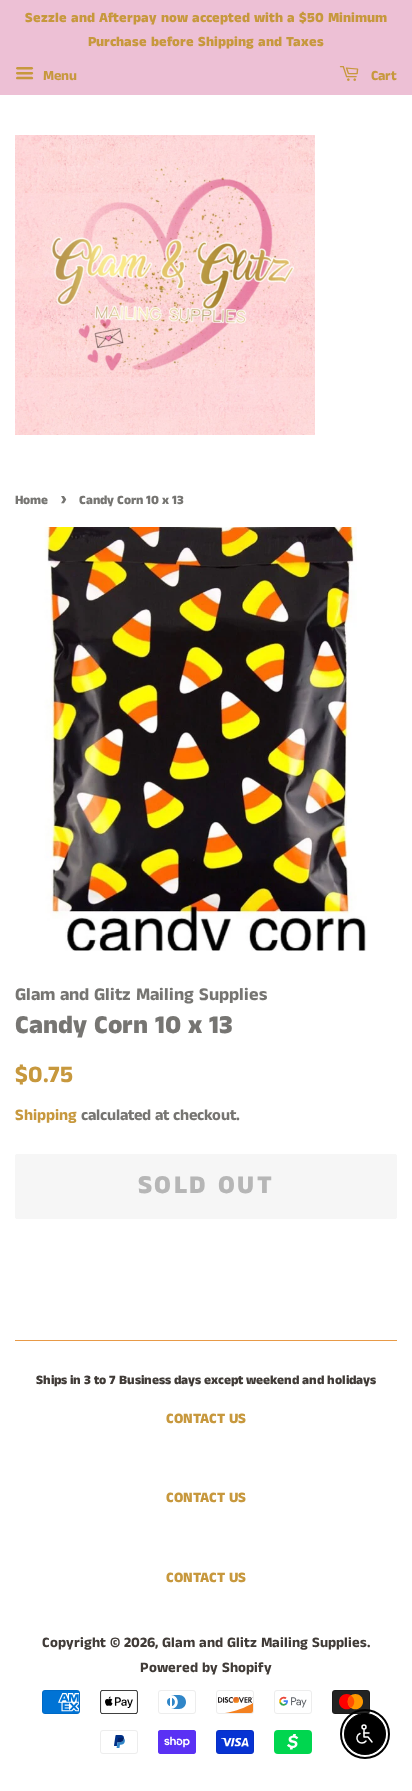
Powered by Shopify (206, 1668)
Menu (58, 76)
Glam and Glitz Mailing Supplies (264, 1643)
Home (31, 500)
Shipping (46, 1115)
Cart (382, 76)
